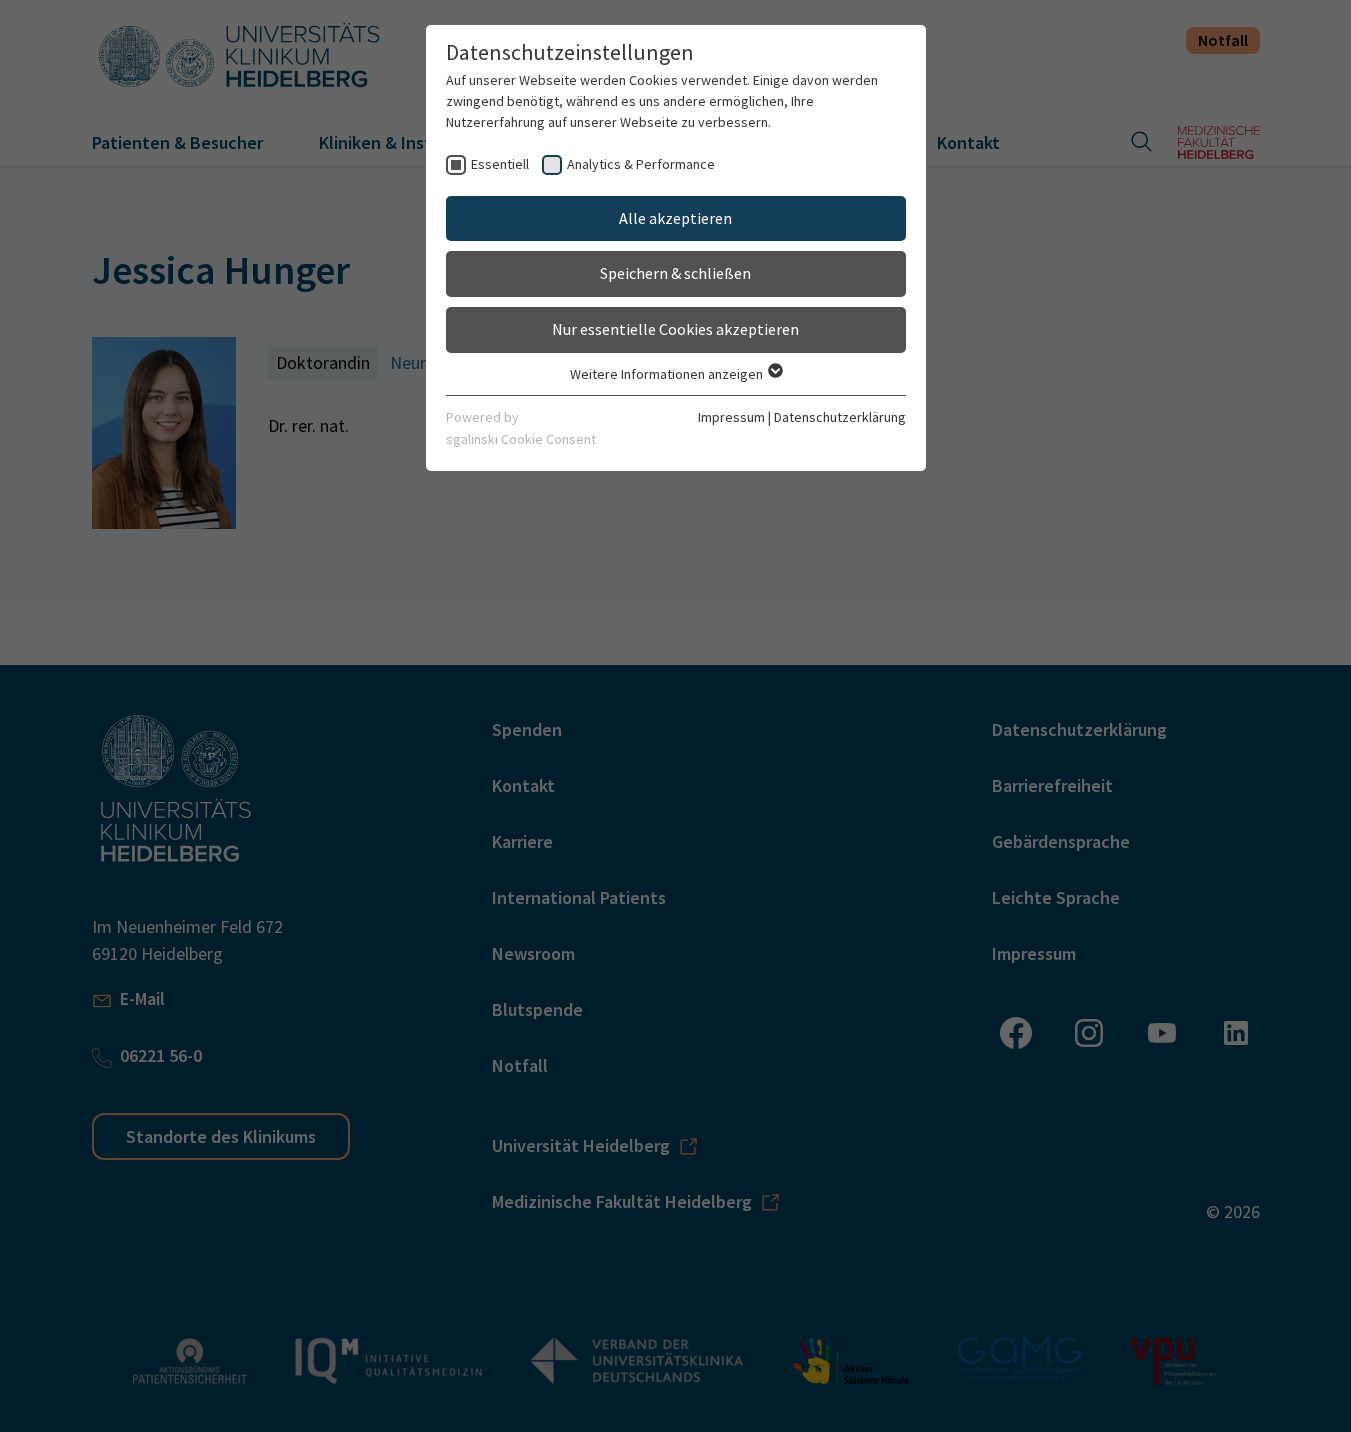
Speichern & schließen (675, 273)
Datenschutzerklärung (840, 417)
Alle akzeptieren (675, 218)
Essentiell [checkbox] (500, 164)
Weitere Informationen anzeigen (668, 374)
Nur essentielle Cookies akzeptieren (675, 329)
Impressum (731, 417)
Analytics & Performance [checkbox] (641, 164)
